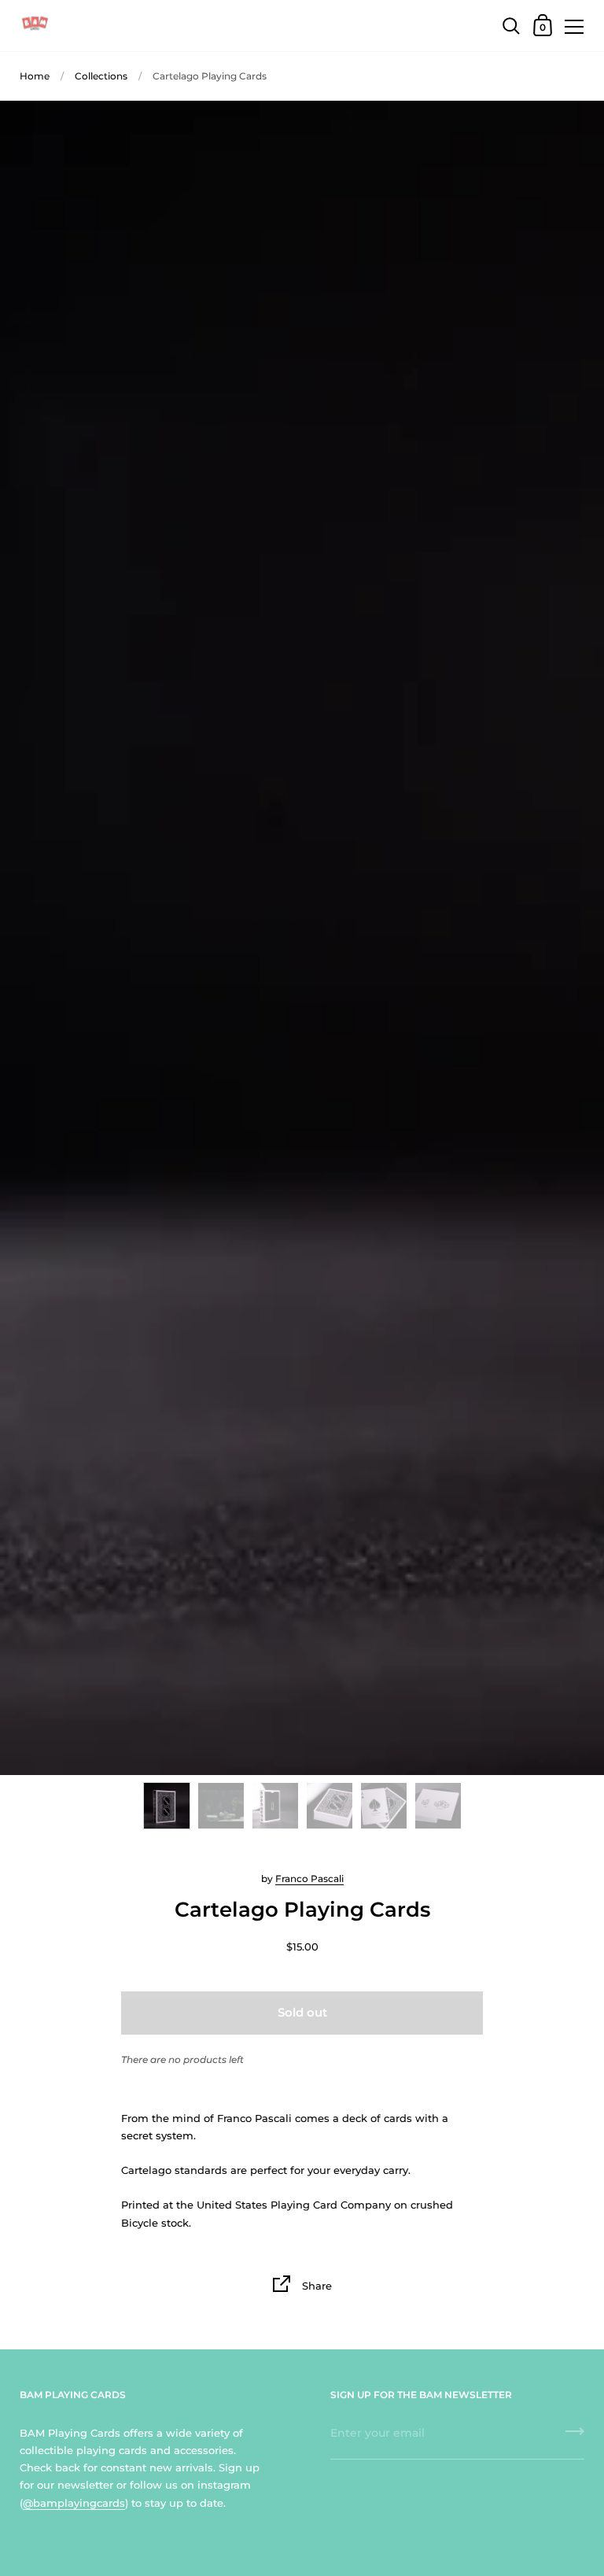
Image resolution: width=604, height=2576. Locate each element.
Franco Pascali (309, 1878)
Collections (101, 76)
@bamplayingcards (74, 2503)
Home (35, 76)
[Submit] (575, 2437)
